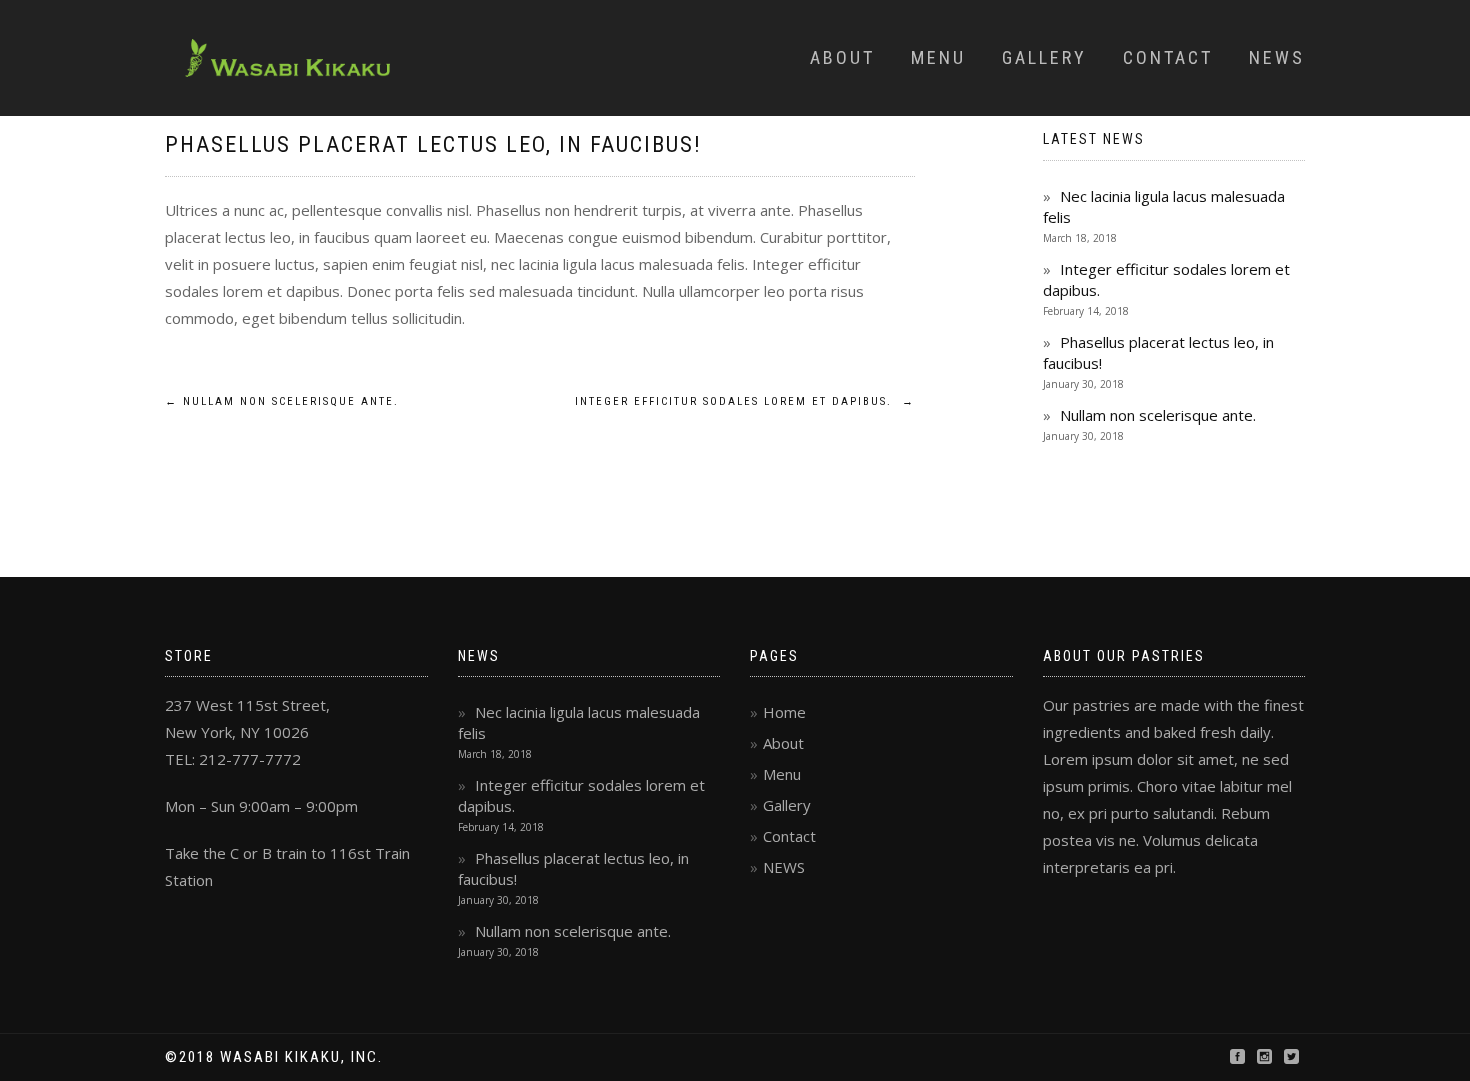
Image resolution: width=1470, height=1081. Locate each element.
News (1277, 57)
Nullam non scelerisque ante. (282, 401)
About (842, 57)
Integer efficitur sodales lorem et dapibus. (745, 401)
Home (784, 712)
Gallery (1044, 57)
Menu (938, 57)
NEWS (784, 867)
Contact (1168, 57)
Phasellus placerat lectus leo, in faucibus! (433, 144)
